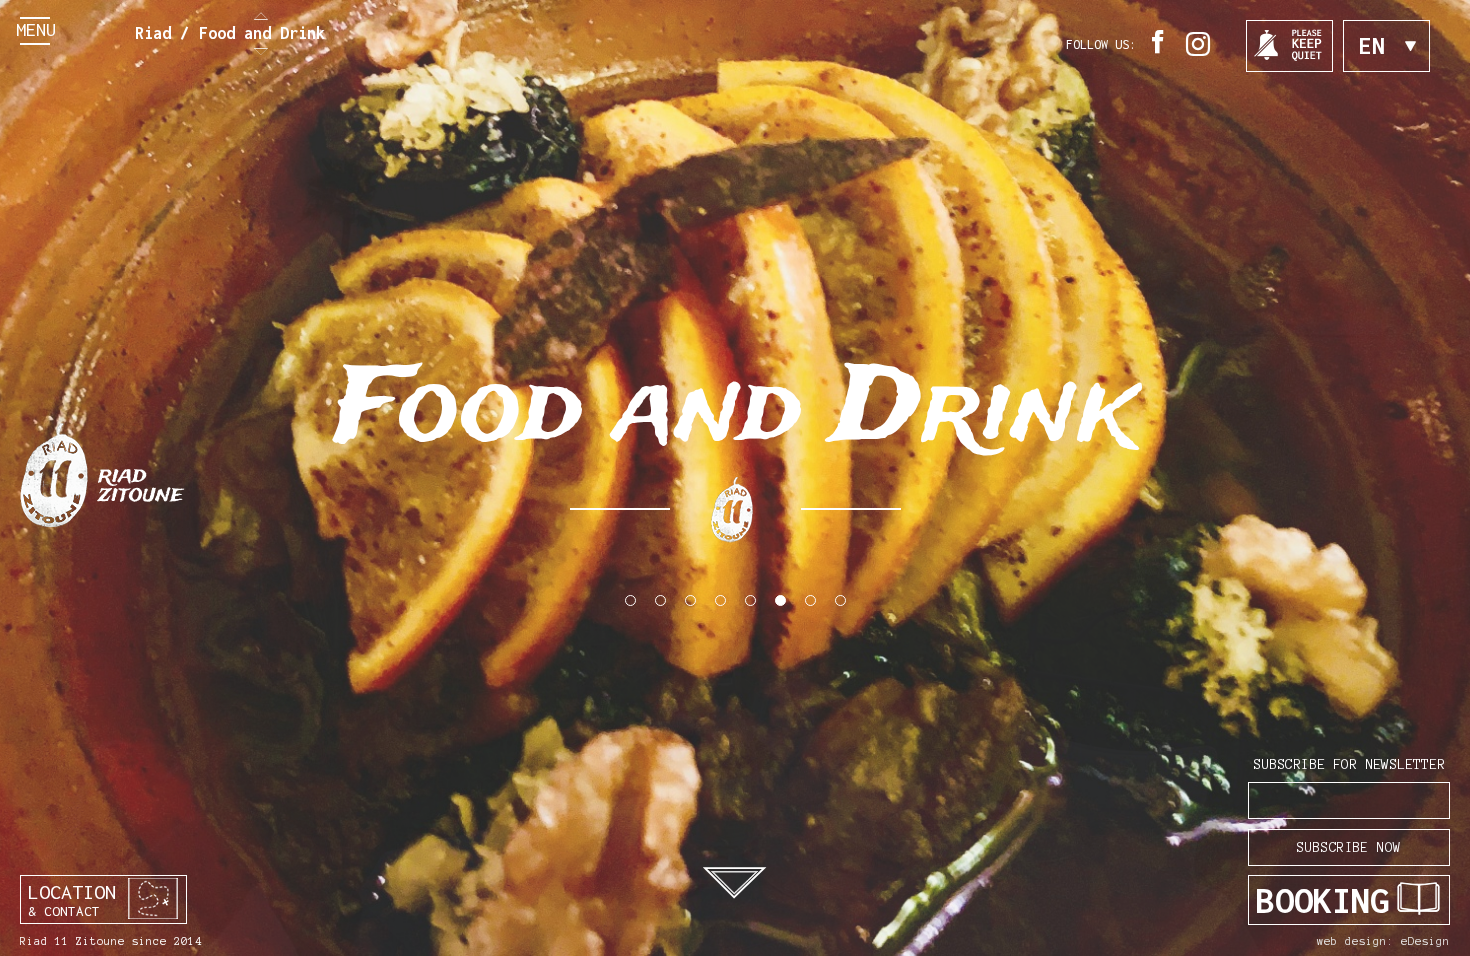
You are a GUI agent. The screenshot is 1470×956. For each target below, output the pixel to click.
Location (72, 899)
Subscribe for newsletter (1349, 764)
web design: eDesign (1383, 941)
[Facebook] (1161, 54)
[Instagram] (1201, 58)
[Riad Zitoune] (102, 477)
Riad (153, 33)
